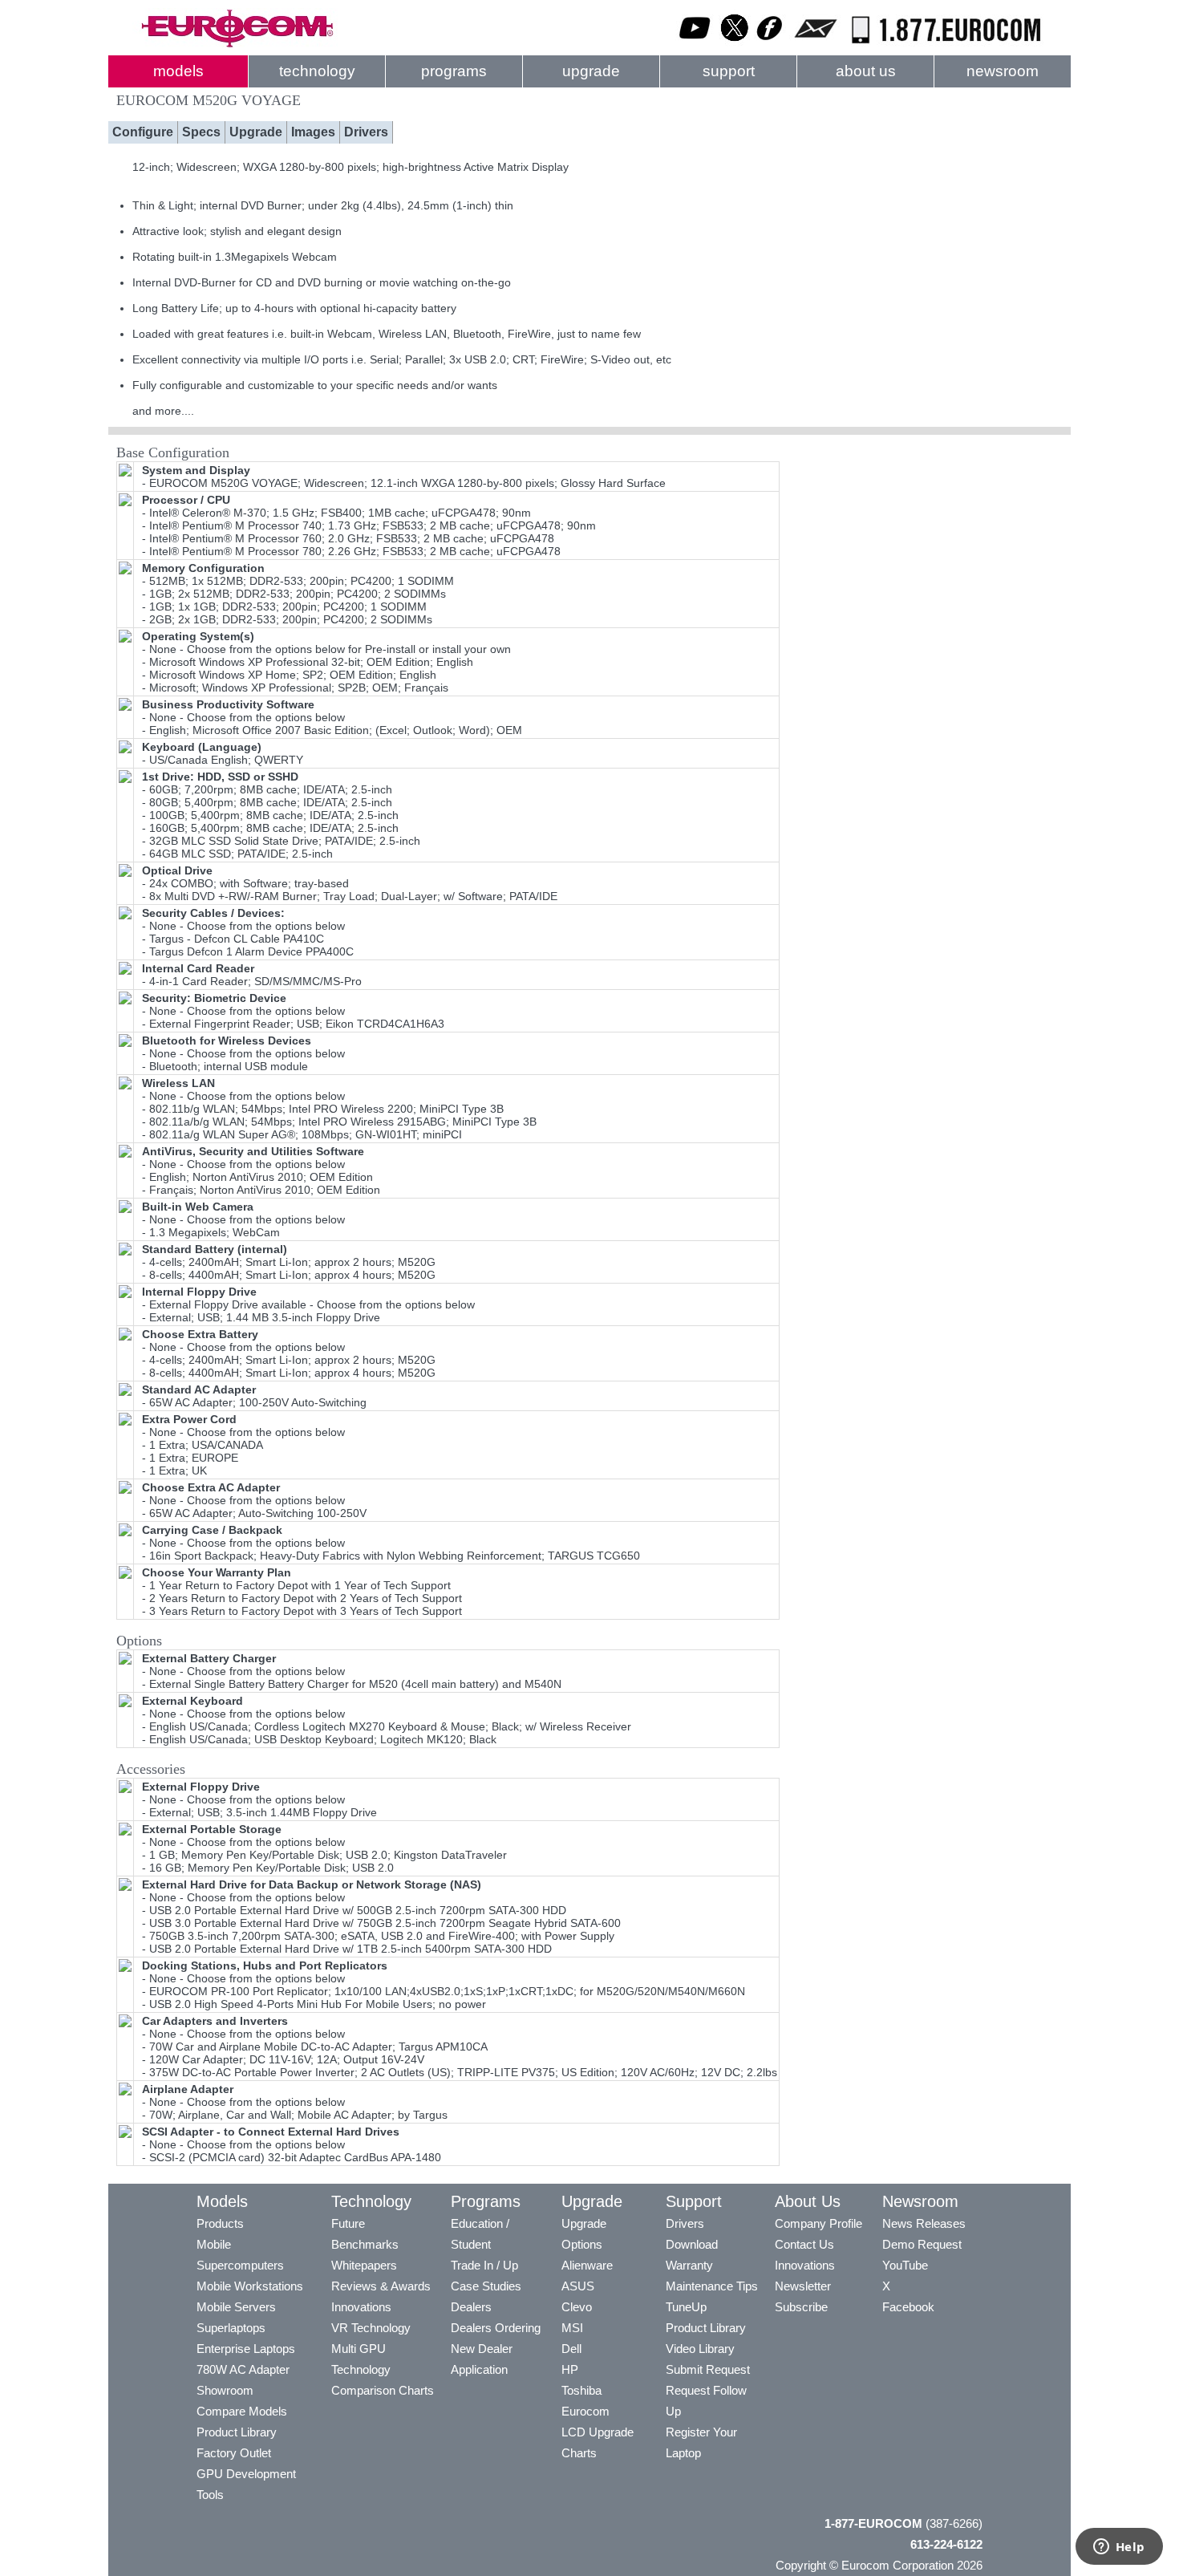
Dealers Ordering (496, 2328)
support (729, 71)
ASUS (578, 2286)
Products (220, 2223)
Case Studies (486, 2286)
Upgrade (256, 132)
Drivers (366, 132)
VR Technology (371, 2328)
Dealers (471, 2307)
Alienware (587, 2265)
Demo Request (922, 2244)
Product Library (237, 2432)
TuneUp (686, 2307)
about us (866, 71)
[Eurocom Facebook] (770, 44)
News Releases (924, 2223)
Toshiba (581, 2390)
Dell (571, 2349)
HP (570, 2369)
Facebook (908, 2307)
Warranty (689, 2265)
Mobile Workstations (250, 2286)
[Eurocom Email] (815, 44)
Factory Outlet (234, 2453)
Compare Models (242, 2411)
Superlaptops (231, 2328)
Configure (143, 132)
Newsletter (803, 2286)
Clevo (577, 2307)
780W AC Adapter (243, 2369)
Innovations (361, 2307)
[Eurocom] (237, 44)
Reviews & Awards (381, 2286)
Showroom (225, 2390)
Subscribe (801, 2307)
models (178, 71)
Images (313, 132)
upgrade (591, 71)
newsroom (1003, 71)
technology (317, 71)
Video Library (700, 2349)
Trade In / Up (484, 2265)
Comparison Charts (383, 2390)
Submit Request (708, 2369)
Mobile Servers (236, 2307)
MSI (572, 2328)
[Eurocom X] (735, 44)
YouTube (905, 2265)
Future (348, 2223)
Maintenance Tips (712, 2286)
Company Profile (818, 2223)
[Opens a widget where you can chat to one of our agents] (1119, 2548)
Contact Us (804, 2244)
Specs (201, 132)
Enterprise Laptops (246, 2349)
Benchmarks (365, 2244)
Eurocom (585, 2411)
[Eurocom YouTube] (695, 44)
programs (454, 71)
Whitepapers (364, 2265)
